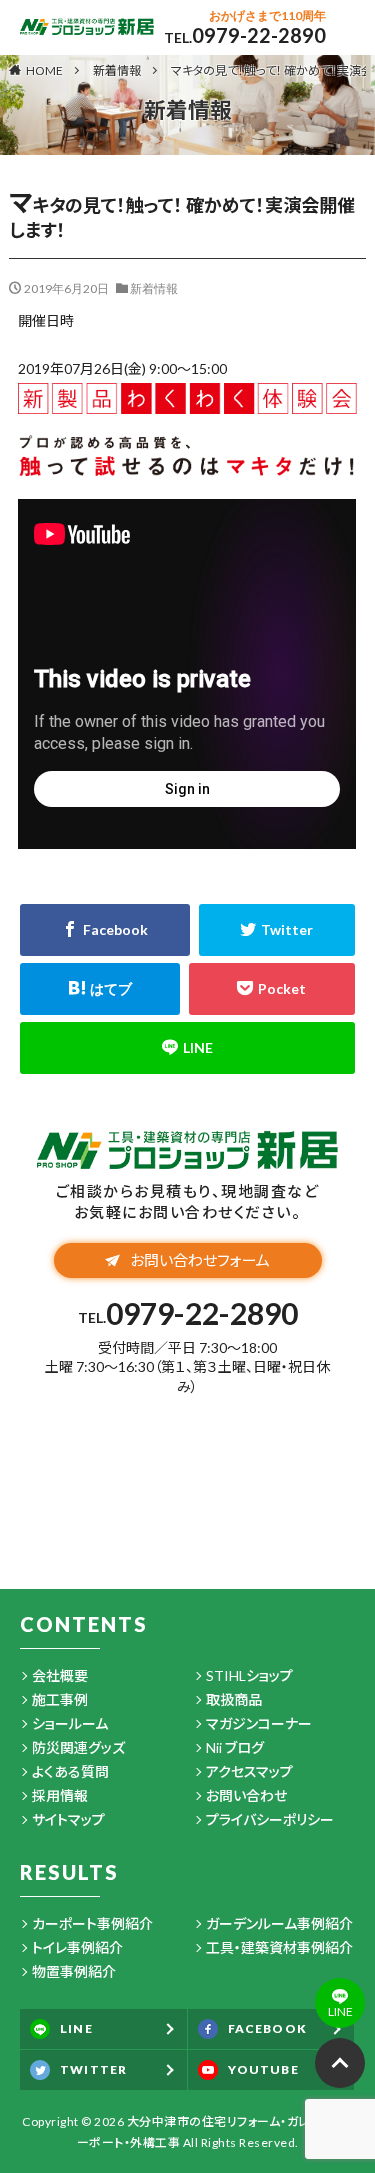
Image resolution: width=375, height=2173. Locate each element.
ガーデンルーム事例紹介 (279, 1923)
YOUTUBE (263, 2069)
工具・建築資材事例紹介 (279, 1947)
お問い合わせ (246, 1795)
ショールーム (70, 1723)
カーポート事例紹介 (92, 1923)
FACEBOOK (268, 2028)
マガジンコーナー (259, 1723)
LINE (76, 2028)
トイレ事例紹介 (77, 1947)
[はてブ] (100, 989)
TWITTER (93, 2069)
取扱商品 (234, 1699)
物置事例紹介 (74, 1971)
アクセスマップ (249, 1771)
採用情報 (60, 1795)
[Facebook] (104, 930)
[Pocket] (272, 989)
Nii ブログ (235, 1747)
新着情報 (117, 70)
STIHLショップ (249, 1675)
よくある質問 (70, 1771)
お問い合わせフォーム (200, 1260)
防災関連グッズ (78, 1747)
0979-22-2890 (259, 35)
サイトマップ (68, 1819)
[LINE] (187, 1048)
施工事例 (60, 1699)
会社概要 (60, 1675)
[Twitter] (277, 930)
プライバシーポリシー (270, 1819)
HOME (44, 70)
